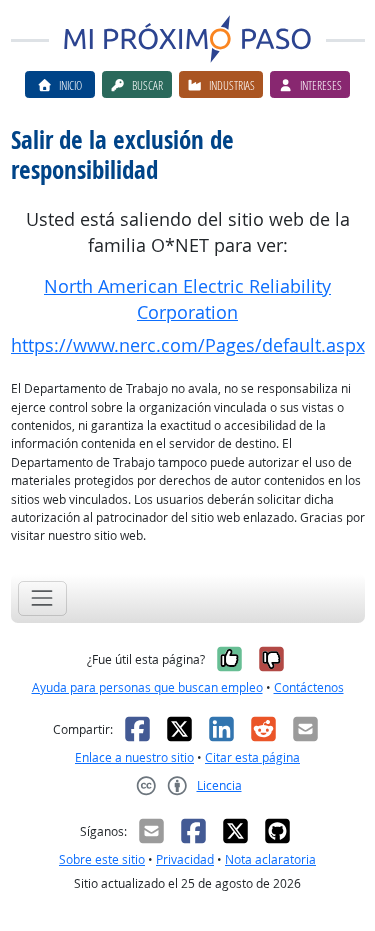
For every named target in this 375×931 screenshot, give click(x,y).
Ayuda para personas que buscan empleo (147, 687)
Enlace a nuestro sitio (134, 757)
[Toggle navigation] (42, 598)
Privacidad (185, 859)
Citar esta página (252, 757)
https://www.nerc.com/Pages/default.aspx (188, 345)
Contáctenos (309, 687)
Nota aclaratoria (270, 859)
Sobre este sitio (102, 859)
